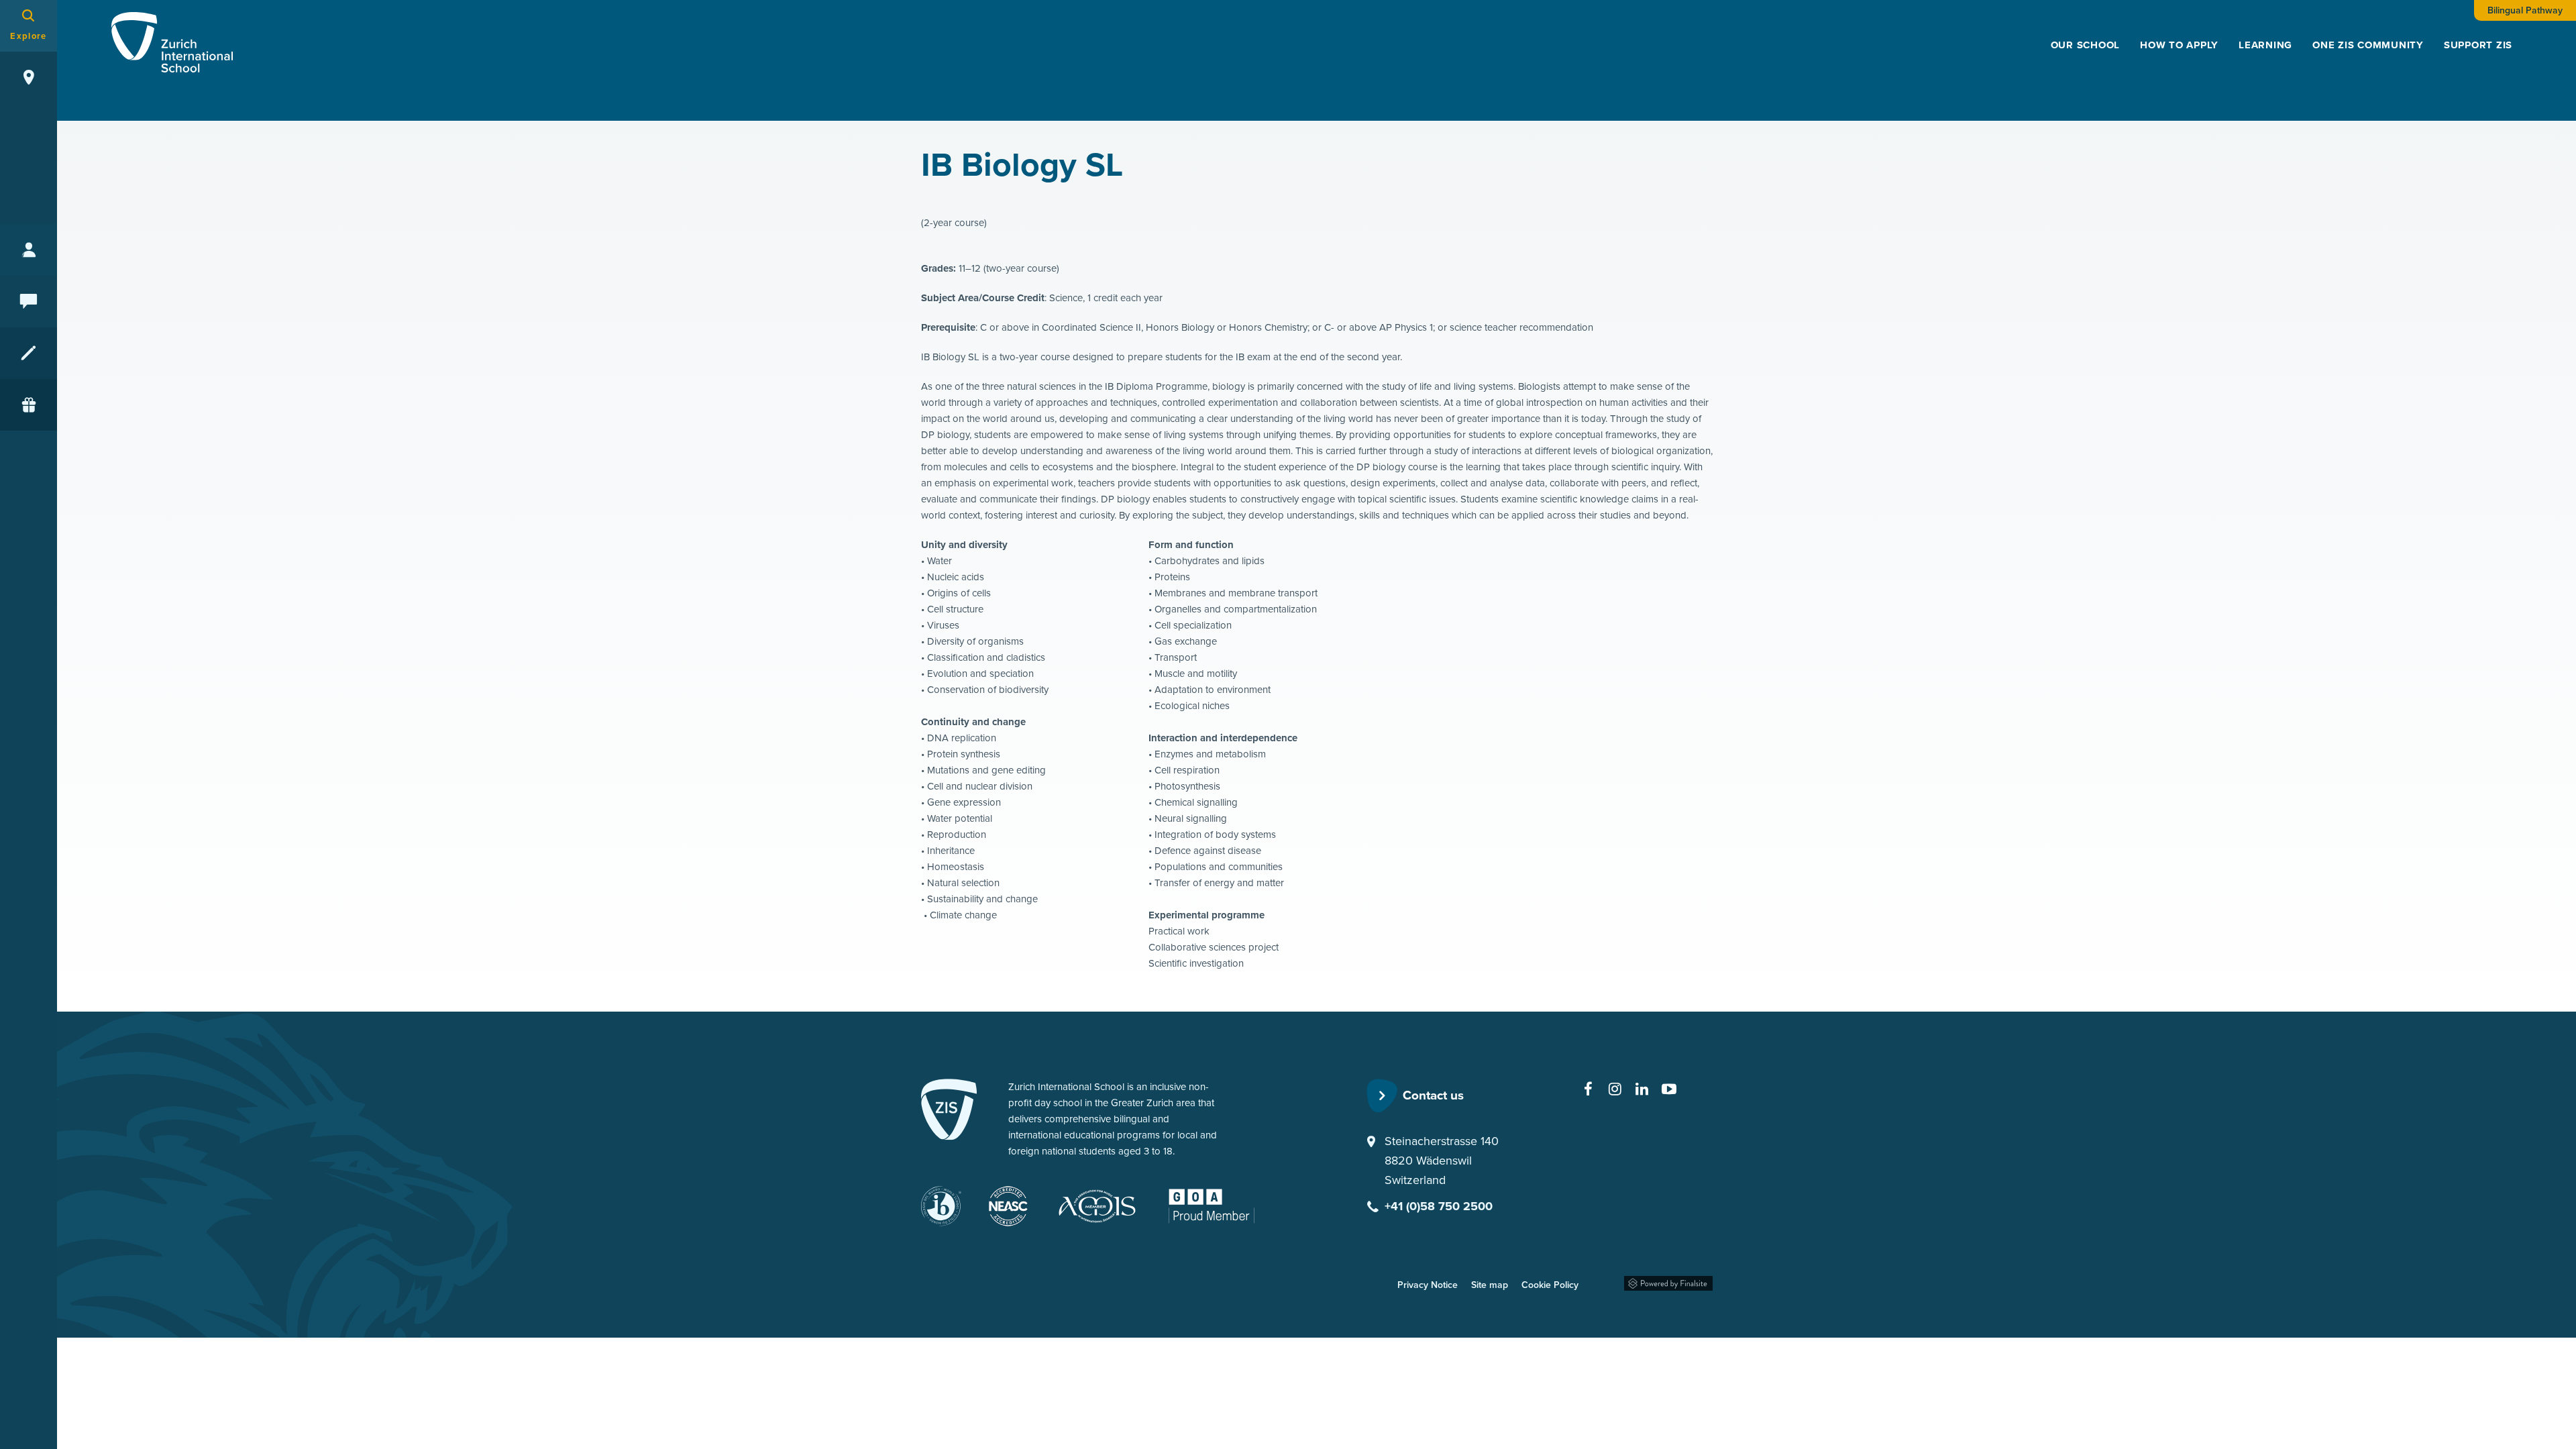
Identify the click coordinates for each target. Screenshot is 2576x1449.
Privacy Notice (1428, 1285)
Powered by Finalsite (1668, 1281)
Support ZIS (2478, 45)
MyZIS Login (29, 250)
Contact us (1433, 1095)
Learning (2265, 45)
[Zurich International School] (949, 1112)
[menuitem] (2086, 45)
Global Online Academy (1217, 1202)
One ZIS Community (2368, 45)
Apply (29, 353)
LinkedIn (1642, 1089)
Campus (29, 77)
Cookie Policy (1550, 1285)
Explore (28, 36)
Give (29, 405)
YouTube (1669, 1089)
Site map (1490, 1285)
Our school (2086, 45)
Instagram (1615, 1089)
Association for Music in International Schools (1105, 1206)
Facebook (1589, 1089)
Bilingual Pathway (2525, 10)
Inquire (29, 302)
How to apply (2179, 45)
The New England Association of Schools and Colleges (1008, 1206)
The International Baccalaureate (942, 1206)
